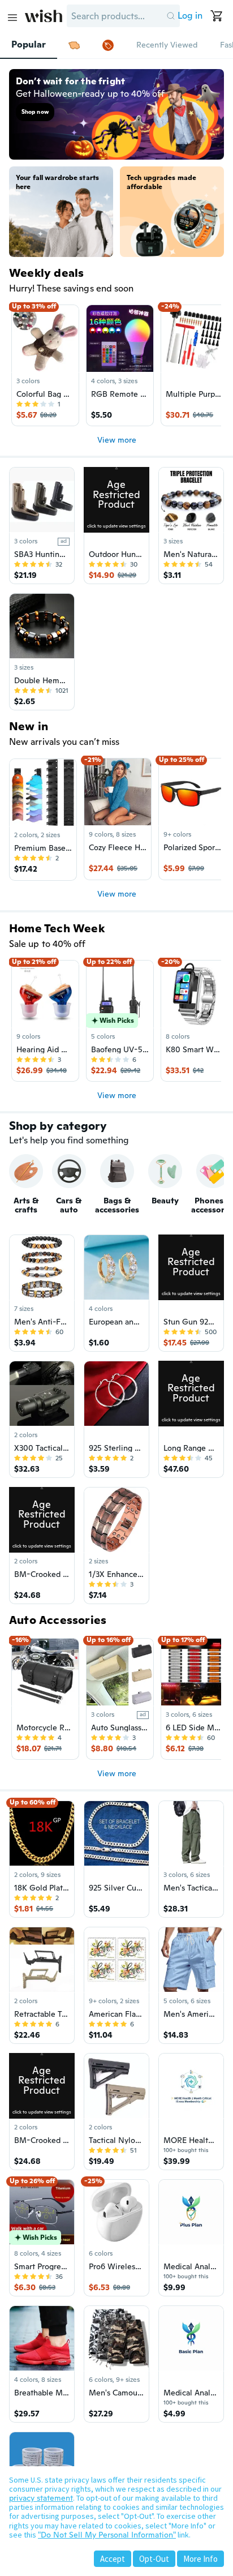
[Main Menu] (12, 18)
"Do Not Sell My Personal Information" (107, 2535)
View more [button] (117, 440)
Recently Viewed (167, 45)
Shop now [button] (35, 112)
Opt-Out (154, 2559)
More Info (200, 2559)
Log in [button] (190, 16)
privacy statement (41, 2498)
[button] (171, 16)
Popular (29, 45)
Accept (113, 2559)
